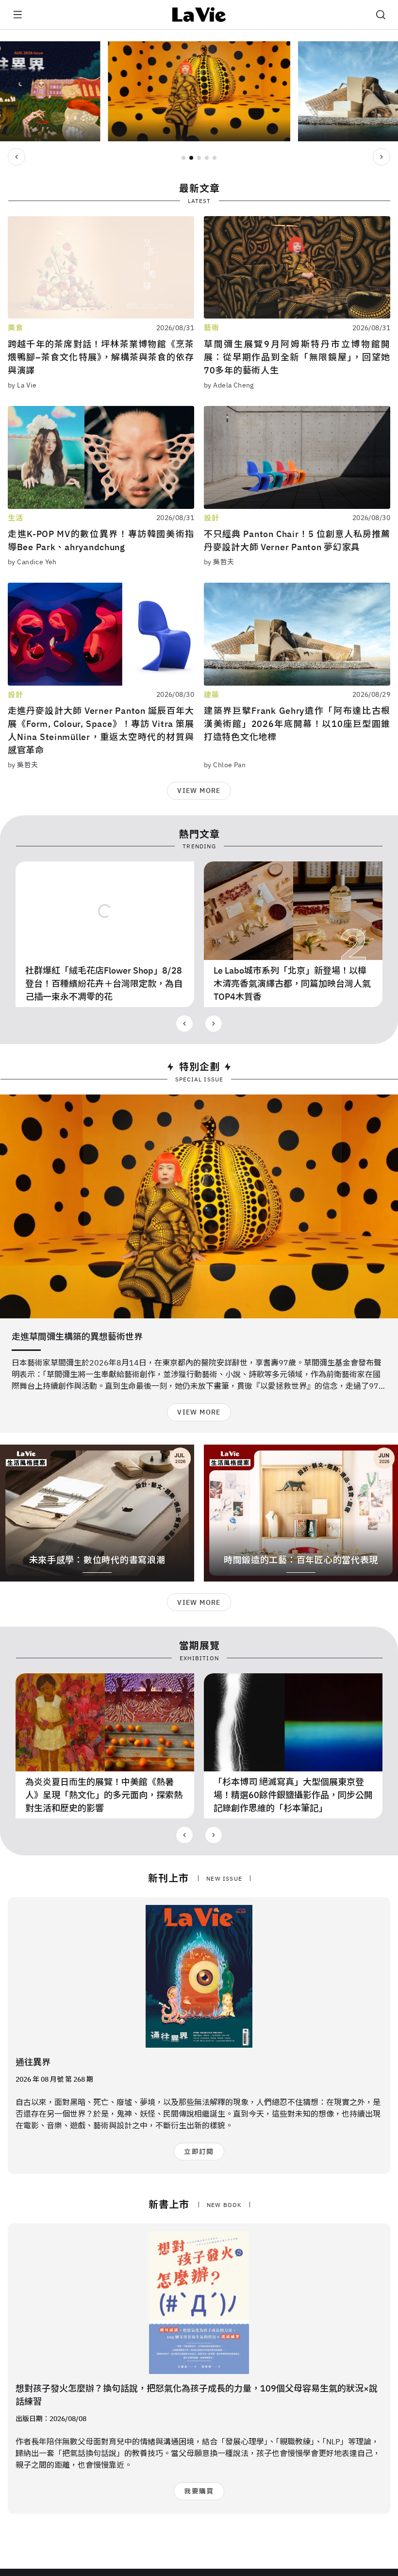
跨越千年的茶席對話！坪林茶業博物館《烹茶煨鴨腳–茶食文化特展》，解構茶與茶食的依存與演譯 (101, 357)
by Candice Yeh (32, 562)
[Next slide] (381, 157)
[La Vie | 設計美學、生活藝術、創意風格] (199, 15)
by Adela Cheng (229, 385)
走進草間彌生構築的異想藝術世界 (77, 1337)
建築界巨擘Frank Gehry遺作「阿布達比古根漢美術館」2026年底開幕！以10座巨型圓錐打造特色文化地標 (297, 724)
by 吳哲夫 (219, 562)
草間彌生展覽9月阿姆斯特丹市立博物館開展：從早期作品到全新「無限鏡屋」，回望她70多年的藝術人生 (297, 357)
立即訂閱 (199, 2152)
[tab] (183, 158)
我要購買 (199, 2491)
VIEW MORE (199, 791)
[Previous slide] (17, 157)
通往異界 (33, 2062)
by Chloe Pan (225, 765)
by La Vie (22, 385)
